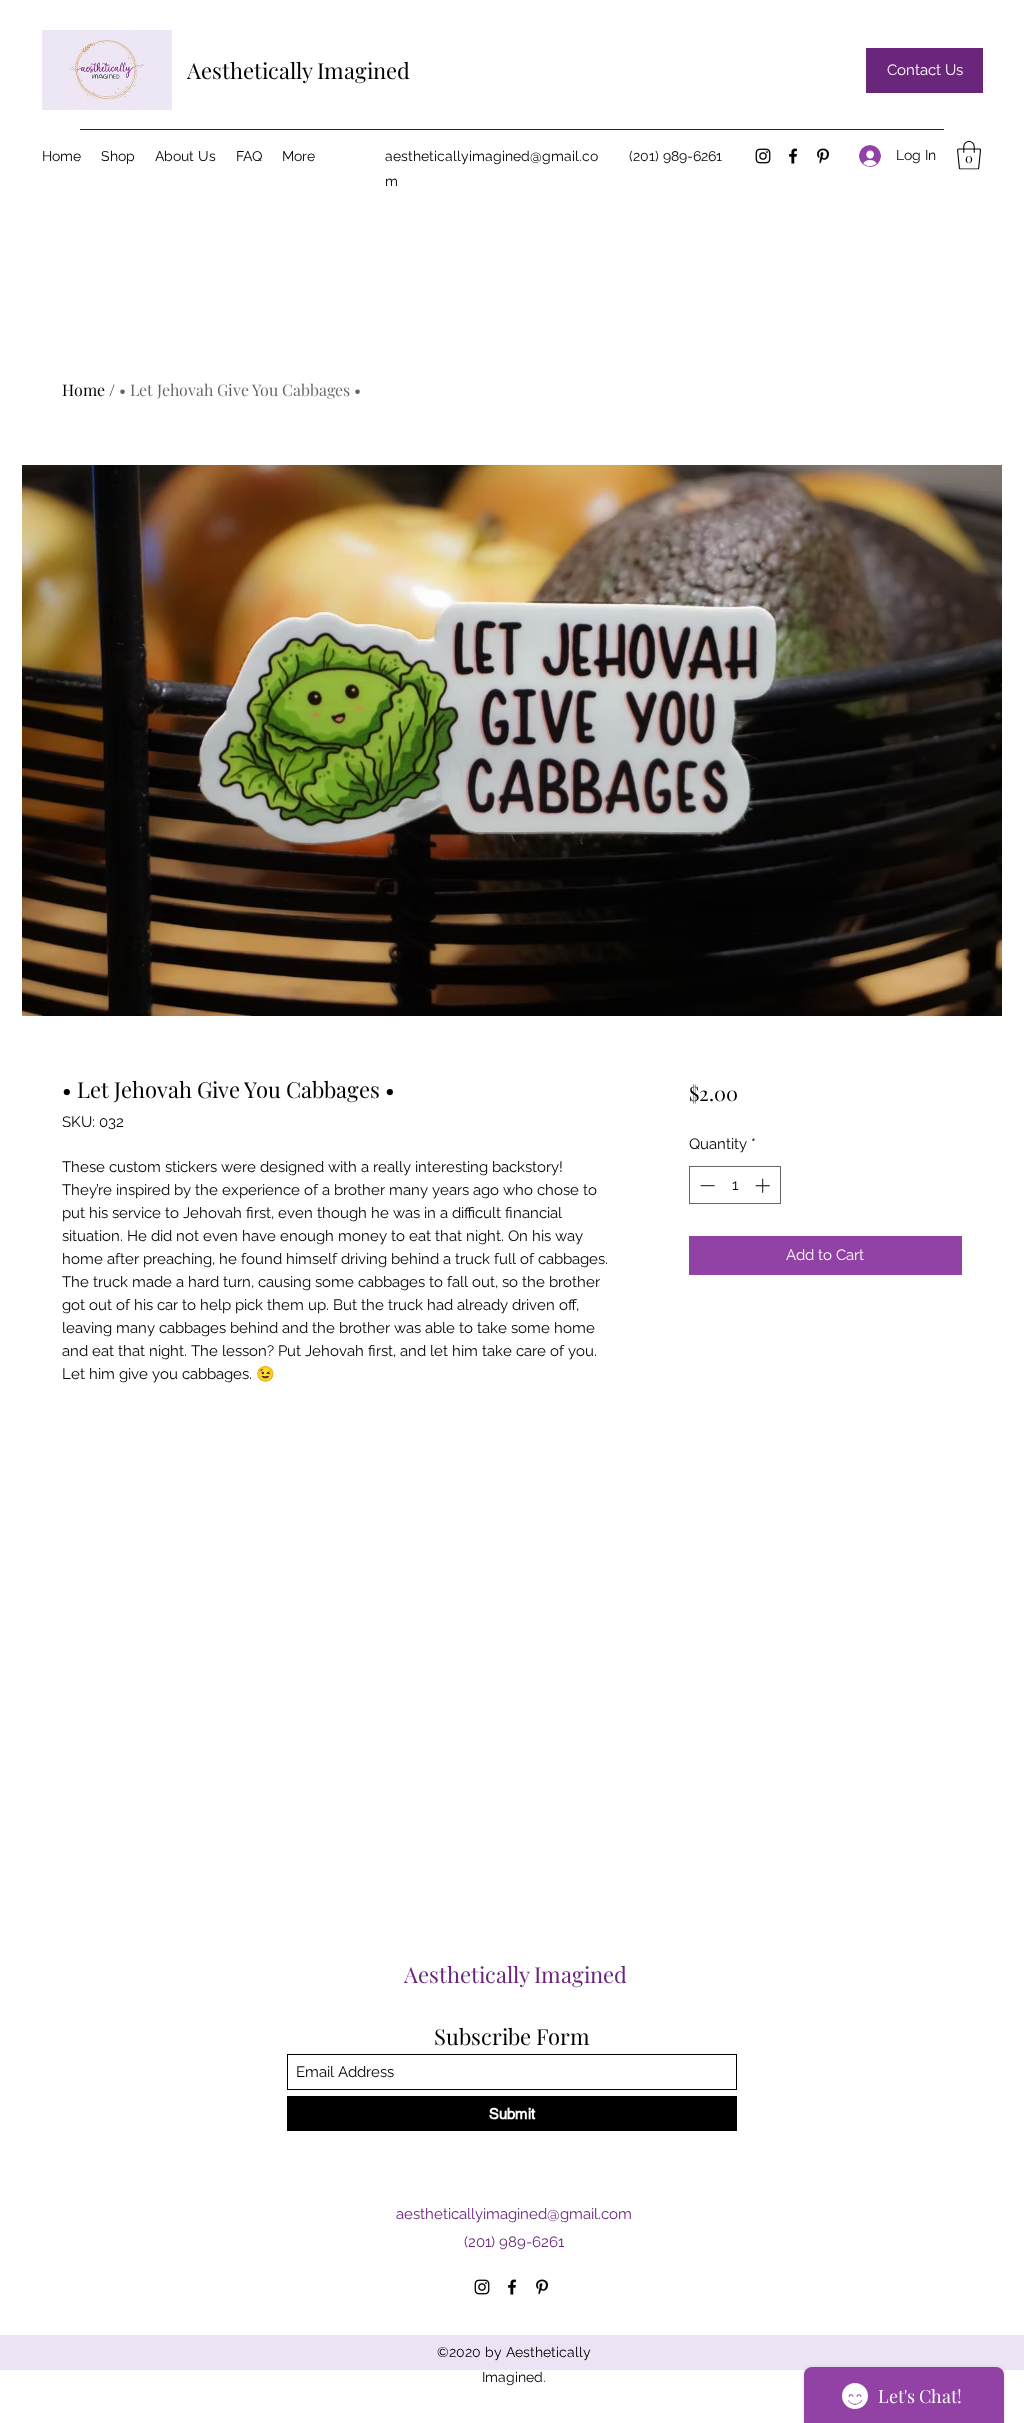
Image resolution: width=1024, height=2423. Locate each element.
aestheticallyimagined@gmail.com (514, 2214)
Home (83, 389)
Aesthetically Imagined (298, 70)
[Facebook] (793, 156)
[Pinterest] (823, 156)
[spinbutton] (734, 1185)
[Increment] (764, 1185)
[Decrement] (705, 1185)
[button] (969, 155)
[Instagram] (763, 156)
